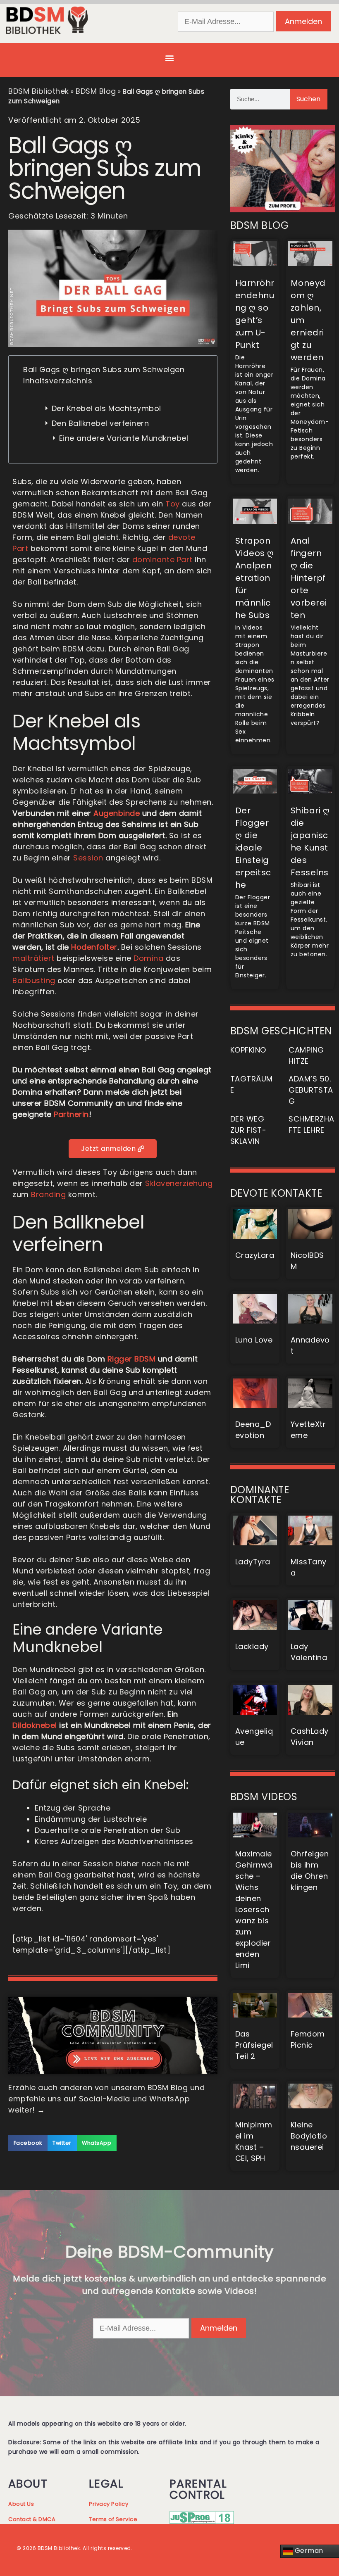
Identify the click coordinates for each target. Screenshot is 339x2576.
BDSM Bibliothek (39, 91)
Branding (48, 1194)
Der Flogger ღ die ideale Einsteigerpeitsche (253, 848)
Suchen (308, 99)
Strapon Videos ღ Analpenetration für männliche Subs (255, 578)
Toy (173, 504)
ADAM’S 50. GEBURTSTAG (311, 1090)
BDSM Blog (96, 91)
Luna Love (254, 1340)
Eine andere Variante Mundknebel (124, 438)
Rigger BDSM (132, 1359)
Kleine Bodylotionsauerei (309, 2136)
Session (88, 858)
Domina (148, 958)
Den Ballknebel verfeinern (100, 423)
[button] (169, 58)
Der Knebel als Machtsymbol (106, 408)
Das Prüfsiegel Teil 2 (254, 2045)
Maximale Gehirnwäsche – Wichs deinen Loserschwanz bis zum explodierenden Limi (254, 1909)
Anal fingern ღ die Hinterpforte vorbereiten (309, 578)
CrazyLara (255, 1255)
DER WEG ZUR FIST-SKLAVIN (248, 1130)
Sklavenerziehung (179, 1183)
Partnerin (71, 1114)
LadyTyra (253, 1562)
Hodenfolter (94, 947)
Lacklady (252, 1646)
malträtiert (33, 958)
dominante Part (162, 560)
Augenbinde (117, 813)
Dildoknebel (35, 1725)
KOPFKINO (248, 1050)
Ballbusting (34, 980)
